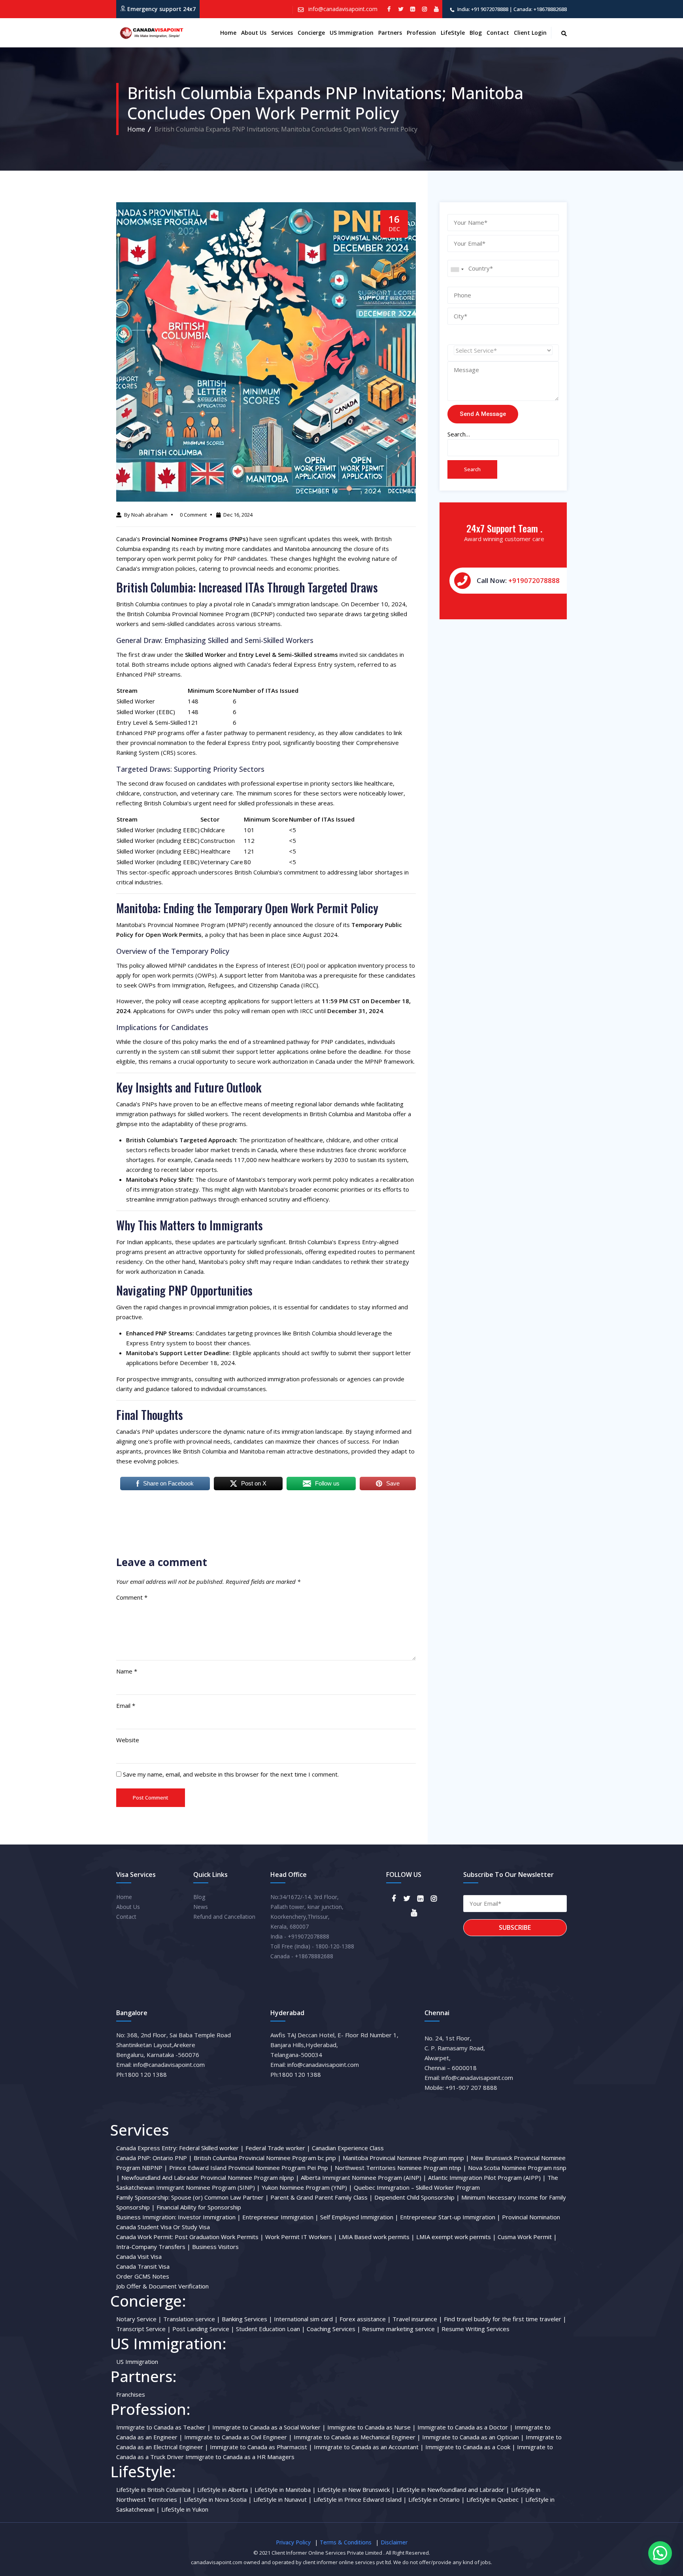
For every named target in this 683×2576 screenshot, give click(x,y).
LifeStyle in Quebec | (495, 2499)
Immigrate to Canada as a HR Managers (240, 2457)
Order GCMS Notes (143, 2276)
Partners (390, 33)
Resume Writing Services (475, 2329)
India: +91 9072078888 (483, 9)
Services (282, 33)
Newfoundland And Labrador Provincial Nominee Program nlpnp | (210, 2177)
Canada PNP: (134, 2158)
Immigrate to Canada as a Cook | (470, 2447)
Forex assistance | (365, 2319)
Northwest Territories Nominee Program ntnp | (401, 2168)
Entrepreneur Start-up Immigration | (450, 2217)
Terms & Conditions (346, 2542)
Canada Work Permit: (145, 2237)
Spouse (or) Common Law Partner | (220, 2197)
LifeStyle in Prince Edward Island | (360, 2499)
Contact (498, 33)
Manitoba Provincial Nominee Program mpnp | (406, 2158)
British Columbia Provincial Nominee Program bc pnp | (267, 2158)
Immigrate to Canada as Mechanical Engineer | (357, 2437)
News (201, 1907)
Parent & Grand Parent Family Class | (322, 2197)
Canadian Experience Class (348, 2148)
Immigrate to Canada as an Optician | (473, 2437)
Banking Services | (247, 2319)
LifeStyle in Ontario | (437, 2499)
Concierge (311, 33)
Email (126, 1705)
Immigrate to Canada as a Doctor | (465, 2427)
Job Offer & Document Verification (162, 2286)
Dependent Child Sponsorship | (417, 2197)
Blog (476, 33)
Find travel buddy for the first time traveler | (505, 2319)
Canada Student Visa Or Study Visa (163, 2227)
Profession (421, 33)
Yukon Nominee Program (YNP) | (307, 2187)
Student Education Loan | (271, 2329)
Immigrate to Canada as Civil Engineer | (238, 2437)
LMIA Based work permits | (377, 2237)
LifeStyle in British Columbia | (156, 2490)
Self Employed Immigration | (359, 2217)
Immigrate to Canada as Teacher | (163, 2427)
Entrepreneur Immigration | (280, 2217)
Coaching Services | (334, 2329)
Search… (459, 434)
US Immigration (352, 33)
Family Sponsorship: (143, 2197)
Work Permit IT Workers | (301, 2237)
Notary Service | (139, 2319)
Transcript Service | (143, 2329)
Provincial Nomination (531, 2217)
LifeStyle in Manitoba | (285, 2490)
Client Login (530, 33)
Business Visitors (215, 2247)
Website (128, 1740)
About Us (128, 1907)
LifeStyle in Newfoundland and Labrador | (453, 2490)
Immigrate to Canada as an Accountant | (369, 2447)
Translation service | (192, 2319)
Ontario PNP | (172, 2158)
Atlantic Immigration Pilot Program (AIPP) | (487, 2177)
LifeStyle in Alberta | (225, 2490)
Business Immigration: (146, 2217)
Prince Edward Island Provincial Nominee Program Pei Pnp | (251, 2168)
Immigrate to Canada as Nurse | (372, 2427)
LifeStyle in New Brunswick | (356, 2490)
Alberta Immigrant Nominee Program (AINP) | (364, 2177)
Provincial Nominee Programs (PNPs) (195, 539)
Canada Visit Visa (139, 2256)
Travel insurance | (417, 2319)
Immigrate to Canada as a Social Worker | (269, 2427)
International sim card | (306, 2319)
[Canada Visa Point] (150, 33)
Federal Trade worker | (278, 2148)
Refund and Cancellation (224, 1917)
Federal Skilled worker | (211, 2148)
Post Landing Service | (203, 2329)
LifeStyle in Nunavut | (283, 2499)
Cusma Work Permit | (527, 2237)
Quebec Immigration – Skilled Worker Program (417, 2187)
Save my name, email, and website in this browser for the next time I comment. (231, 1774)
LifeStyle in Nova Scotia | (218, 2499)
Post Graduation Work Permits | (219, 2237)
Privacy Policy (293, 2542)
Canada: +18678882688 (540, 9)
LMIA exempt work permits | (456, 2237)
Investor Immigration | (209, 2217)
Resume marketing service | (401, 2329)
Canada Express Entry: (147, 2148)
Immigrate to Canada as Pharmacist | (261, 2447)
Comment (132, 1597)
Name (127, 1671)
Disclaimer (394, 2542)
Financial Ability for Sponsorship (199, 2207)
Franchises (131, 2394)
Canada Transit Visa (143, 2266)
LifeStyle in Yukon (185, 2509)
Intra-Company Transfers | (153, 2247)
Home (228, 33)
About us (254, 33)
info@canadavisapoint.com (342, 9)
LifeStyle (453, 33)
